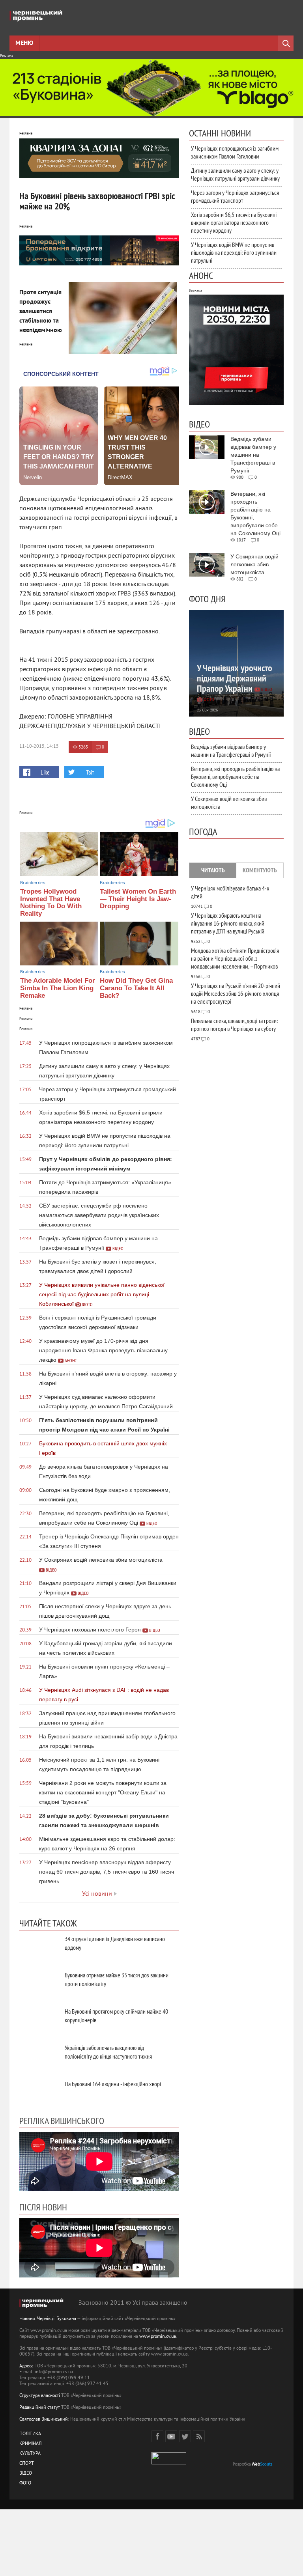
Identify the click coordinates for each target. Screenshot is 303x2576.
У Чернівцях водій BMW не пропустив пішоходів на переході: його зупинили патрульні (234, 252)
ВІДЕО (26, 2474)
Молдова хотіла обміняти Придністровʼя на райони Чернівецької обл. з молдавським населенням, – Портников (235, 958)
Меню (24, 43)
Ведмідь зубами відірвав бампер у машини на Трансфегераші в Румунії (231, 750)
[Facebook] (157, 2436)
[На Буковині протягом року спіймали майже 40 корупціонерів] (39, 2020)
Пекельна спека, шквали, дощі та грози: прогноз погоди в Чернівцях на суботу (234, 1025)
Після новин (43, 2207)
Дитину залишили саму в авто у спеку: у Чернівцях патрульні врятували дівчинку (235, 174)
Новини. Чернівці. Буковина (48, 2319)
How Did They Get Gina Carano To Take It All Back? (136, 988)
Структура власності (40, 2396)
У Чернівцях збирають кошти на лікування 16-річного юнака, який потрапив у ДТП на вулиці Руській (228, 923)
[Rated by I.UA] (169, 2463)
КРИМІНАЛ (30, 2444)
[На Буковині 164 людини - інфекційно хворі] (39, 2093)
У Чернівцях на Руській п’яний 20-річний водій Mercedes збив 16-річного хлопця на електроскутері (236, 993)
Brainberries (33, 883)
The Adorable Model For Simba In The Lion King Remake (58, 988)
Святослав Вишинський (44, 2420)
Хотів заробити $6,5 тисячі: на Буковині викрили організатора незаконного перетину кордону (234, 222)
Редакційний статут (40, 2408)
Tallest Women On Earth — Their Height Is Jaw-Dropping (138, 899)
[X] (185, 2436)
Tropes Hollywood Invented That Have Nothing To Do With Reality (51, 903)
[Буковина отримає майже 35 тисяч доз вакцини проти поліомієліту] (39, 1984)
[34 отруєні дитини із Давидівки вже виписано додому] (39, 1948)
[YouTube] (171, 2436)
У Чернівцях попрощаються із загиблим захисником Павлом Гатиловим (235, 152)
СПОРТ (27, 2464)
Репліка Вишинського (62, 2121)
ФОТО (25, 2484)
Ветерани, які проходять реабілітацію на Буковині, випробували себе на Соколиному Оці (235, 777)
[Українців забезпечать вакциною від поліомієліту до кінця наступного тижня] (39, 2056)
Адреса (26, 2366)
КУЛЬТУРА (30, 2454)
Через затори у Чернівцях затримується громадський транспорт (235, 196)
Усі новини (97, 1894)
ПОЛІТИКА (30, 2434)
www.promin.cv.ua (158, 2337)
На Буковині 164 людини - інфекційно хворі (113, 2084)
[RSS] (199, 2436)
